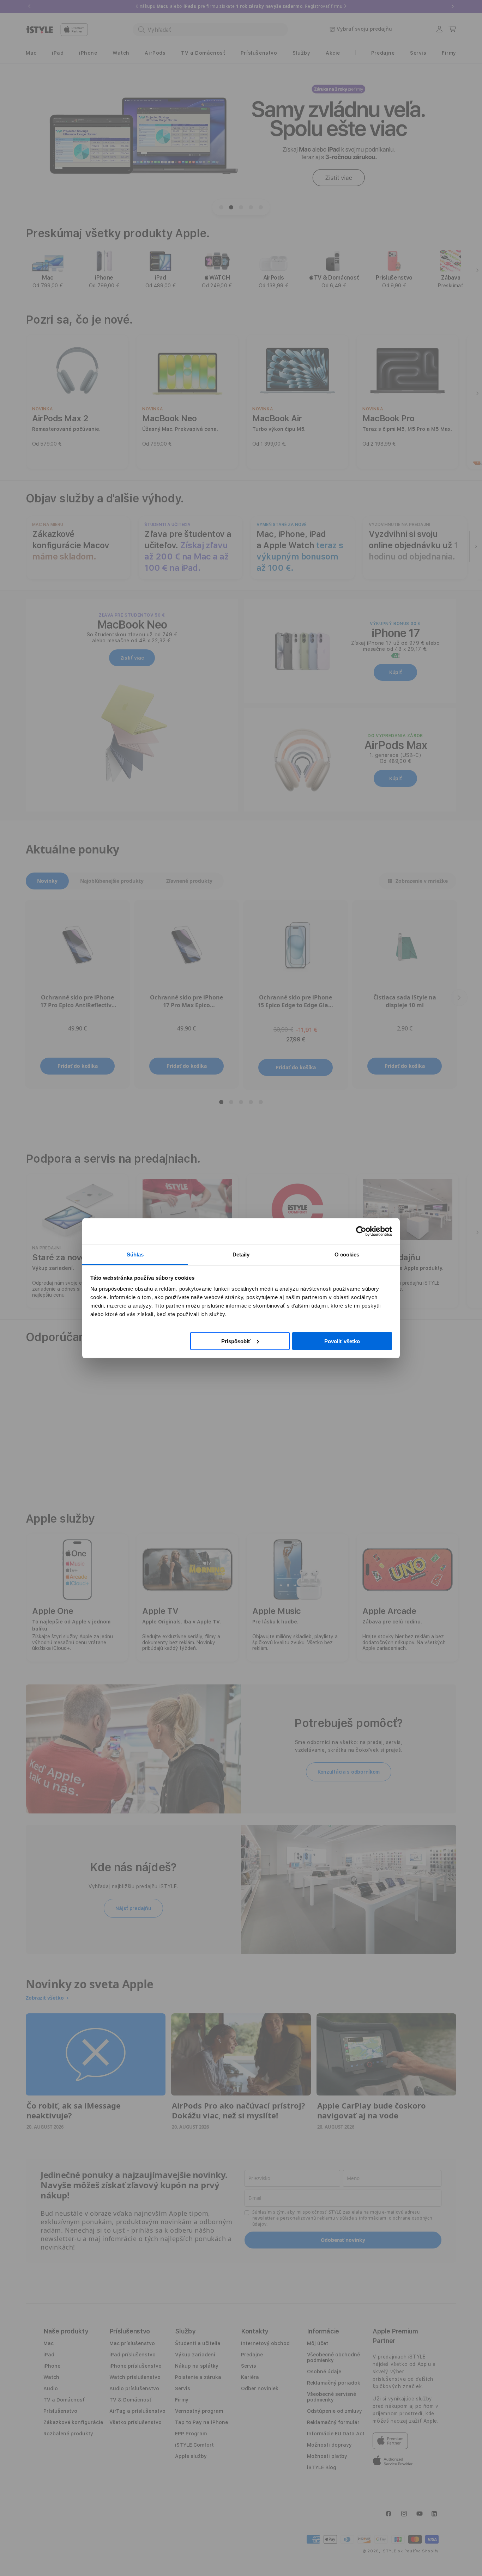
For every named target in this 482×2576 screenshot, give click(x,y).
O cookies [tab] (347, 1254)
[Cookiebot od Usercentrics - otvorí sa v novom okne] (361, 1231)
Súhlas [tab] (135, 1254)
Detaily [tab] (241, 1254)
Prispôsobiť (236, 1341)
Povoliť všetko (342, 1341)
